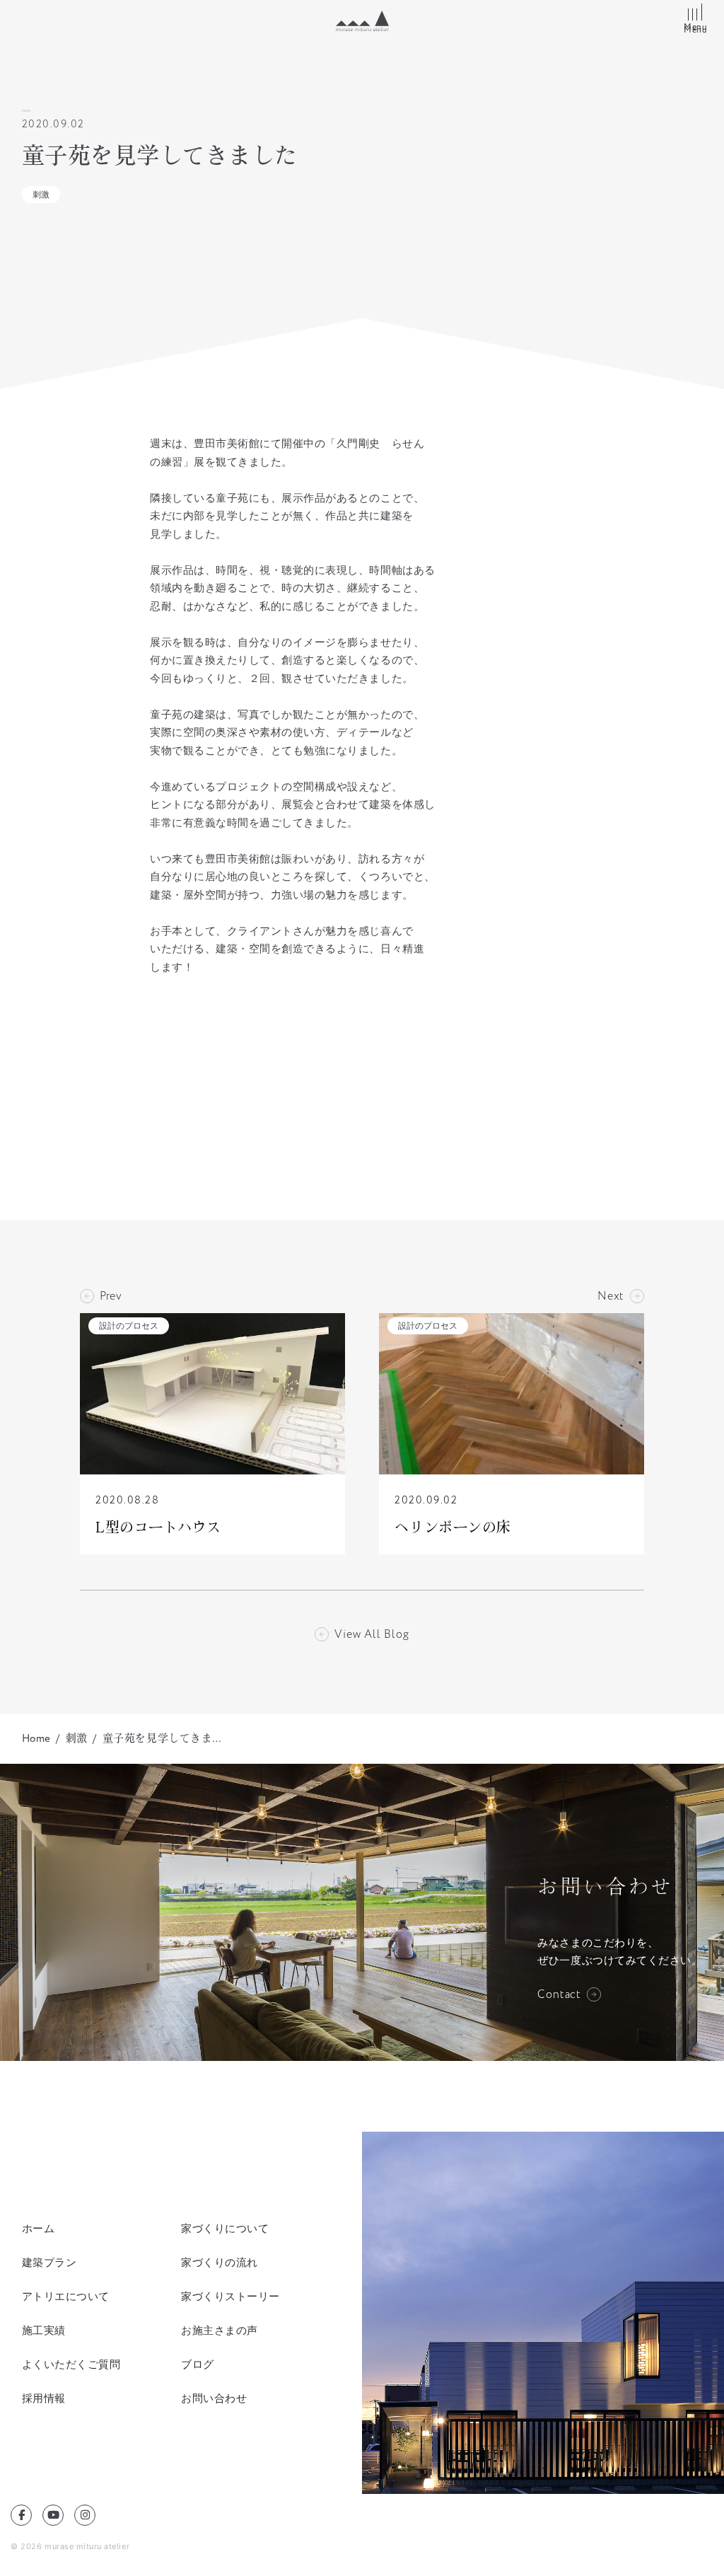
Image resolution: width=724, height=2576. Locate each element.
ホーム (39, 2228)
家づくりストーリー (230, 2296)
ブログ (198, 2364)
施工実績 (44, 2330)
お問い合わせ (214, 2398)
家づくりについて (225, 2228)
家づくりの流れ (220, 2262)
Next (611, 1296)
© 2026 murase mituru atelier (70, 2546)
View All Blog (372, 1634)
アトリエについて (66, 2296)
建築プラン (49, 2262)
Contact (559, 1994)
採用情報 (44, 2398)
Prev (111, 1296)
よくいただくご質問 (71, 2364)
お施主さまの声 (220, 2330)
